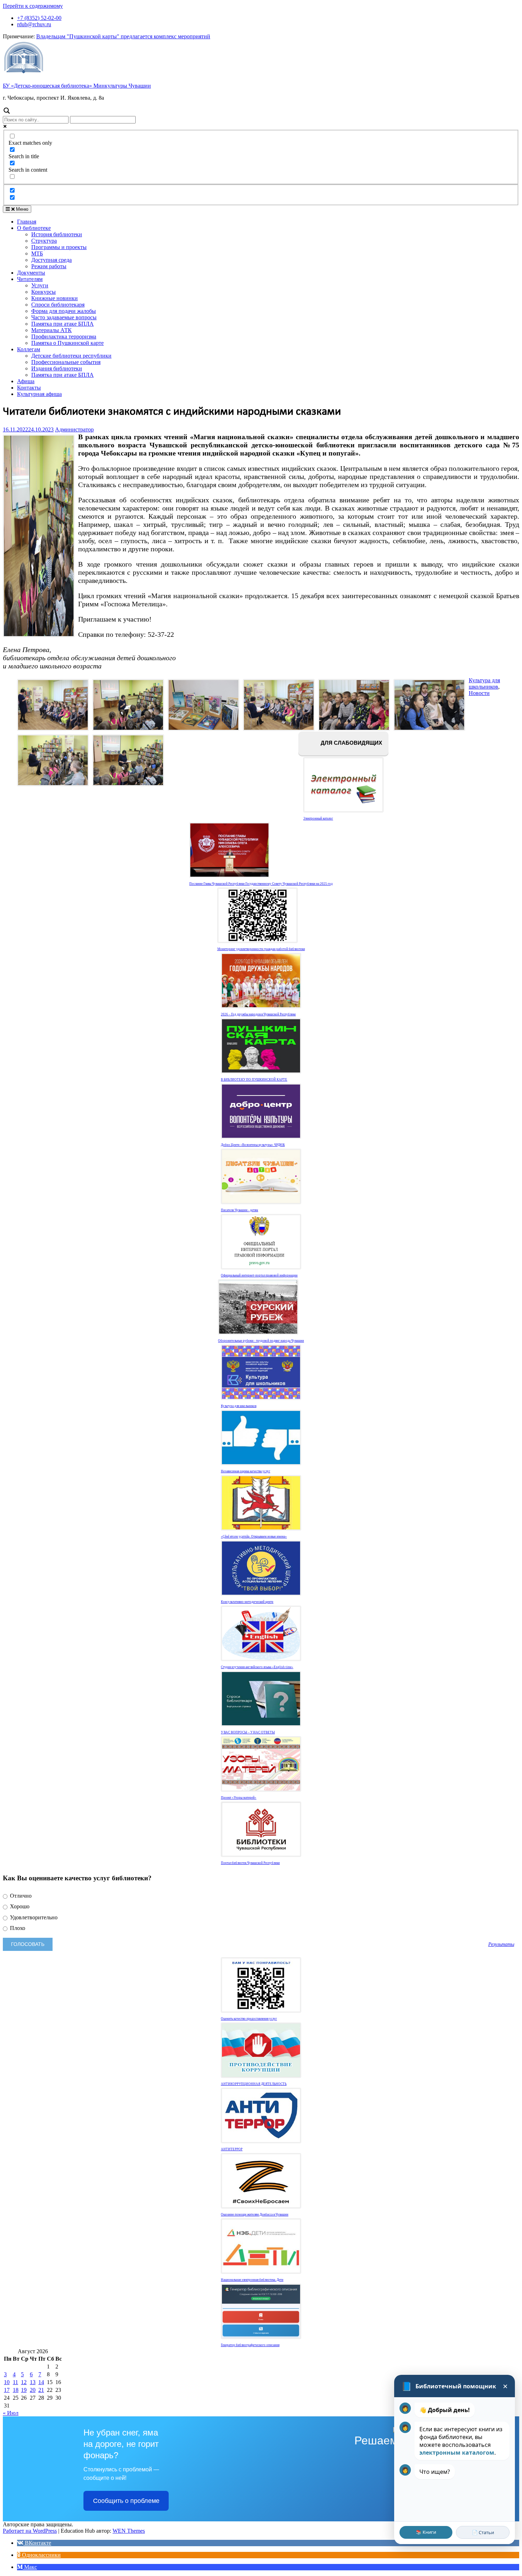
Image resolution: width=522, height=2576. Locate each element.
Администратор (74, 429)
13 (33, 2382)
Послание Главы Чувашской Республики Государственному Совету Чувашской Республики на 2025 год (261, 884)
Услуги (40, 285)
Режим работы (49, 266)
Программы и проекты (59, 247)
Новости (479, 693)
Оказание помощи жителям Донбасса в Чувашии (255, 2214)
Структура (44, 241)
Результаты (501, 1944)
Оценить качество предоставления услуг (249, 2019)
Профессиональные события (66, 362)
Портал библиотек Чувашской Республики (250, 1863)
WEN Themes (129, 2531)
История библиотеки (57, 234)
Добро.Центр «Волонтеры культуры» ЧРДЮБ (253, 1145)
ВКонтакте (37, 2543)
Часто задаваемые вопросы (64, 317)
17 (7, 2390)
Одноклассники (41, 2555)
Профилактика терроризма (64, 337)
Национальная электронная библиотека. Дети (252, 2280)
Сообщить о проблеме (126, 2501)
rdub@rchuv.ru (34, 24)
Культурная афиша (39, 394)
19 (24, 2390)
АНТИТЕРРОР (232, 2149)
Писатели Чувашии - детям (240, 1210)
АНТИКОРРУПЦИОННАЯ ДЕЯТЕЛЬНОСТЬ (254, 2084)
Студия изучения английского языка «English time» (257, 1667)
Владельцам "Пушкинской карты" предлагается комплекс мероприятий (123, 36)
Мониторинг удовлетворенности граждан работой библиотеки (261, 949)
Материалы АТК (51, 330)
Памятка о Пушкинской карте (67, 343)
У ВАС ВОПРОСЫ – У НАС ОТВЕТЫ (248, 1732)
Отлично (20, 1896)
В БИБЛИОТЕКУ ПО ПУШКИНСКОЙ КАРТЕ (254, 1080)
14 (41, 2382)
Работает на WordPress (30, 2531)
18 (16, 2390)
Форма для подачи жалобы (64, 311)
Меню (21, 209)
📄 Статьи (483, 2532)
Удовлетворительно (33, 1917)
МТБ (37, 253)
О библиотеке (34, 228)
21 (41, 2390)
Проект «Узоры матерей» (239, 1798)
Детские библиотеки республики (71, 356)
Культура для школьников (484, 683)
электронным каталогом (457, 2453)
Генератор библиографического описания (250, 2345)
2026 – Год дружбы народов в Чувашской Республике (258, 1014)
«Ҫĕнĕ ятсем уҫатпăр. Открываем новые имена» (254, 1537)
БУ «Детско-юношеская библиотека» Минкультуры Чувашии (77, 86)
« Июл (11, 2413)
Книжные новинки (55, 298)
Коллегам (29, 349)
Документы (31, 273)
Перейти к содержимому (33, 6)
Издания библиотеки (57, 368)
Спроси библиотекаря (58, 305)
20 (33, 2390)
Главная (27, 222)
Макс (30, 2567)
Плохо (17, 1928)
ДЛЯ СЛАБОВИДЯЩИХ (351, 743)
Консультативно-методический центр (247, 1602)
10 (7, 2382)
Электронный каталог (318, 818)
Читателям (30, 279)
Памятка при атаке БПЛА (62, 324)
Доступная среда (51, 260)
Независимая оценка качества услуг (246, 1471)
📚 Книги (426, 2532)
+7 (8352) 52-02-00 (39, 18)
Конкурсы (43, 292)
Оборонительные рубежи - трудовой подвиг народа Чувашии (261, 1341)
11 (15, 2382)
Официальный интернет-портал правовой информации (259, 1275)
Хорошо (19, 1906)
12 (24, 2382)
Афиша (26, 381)
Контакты (29, 388)
